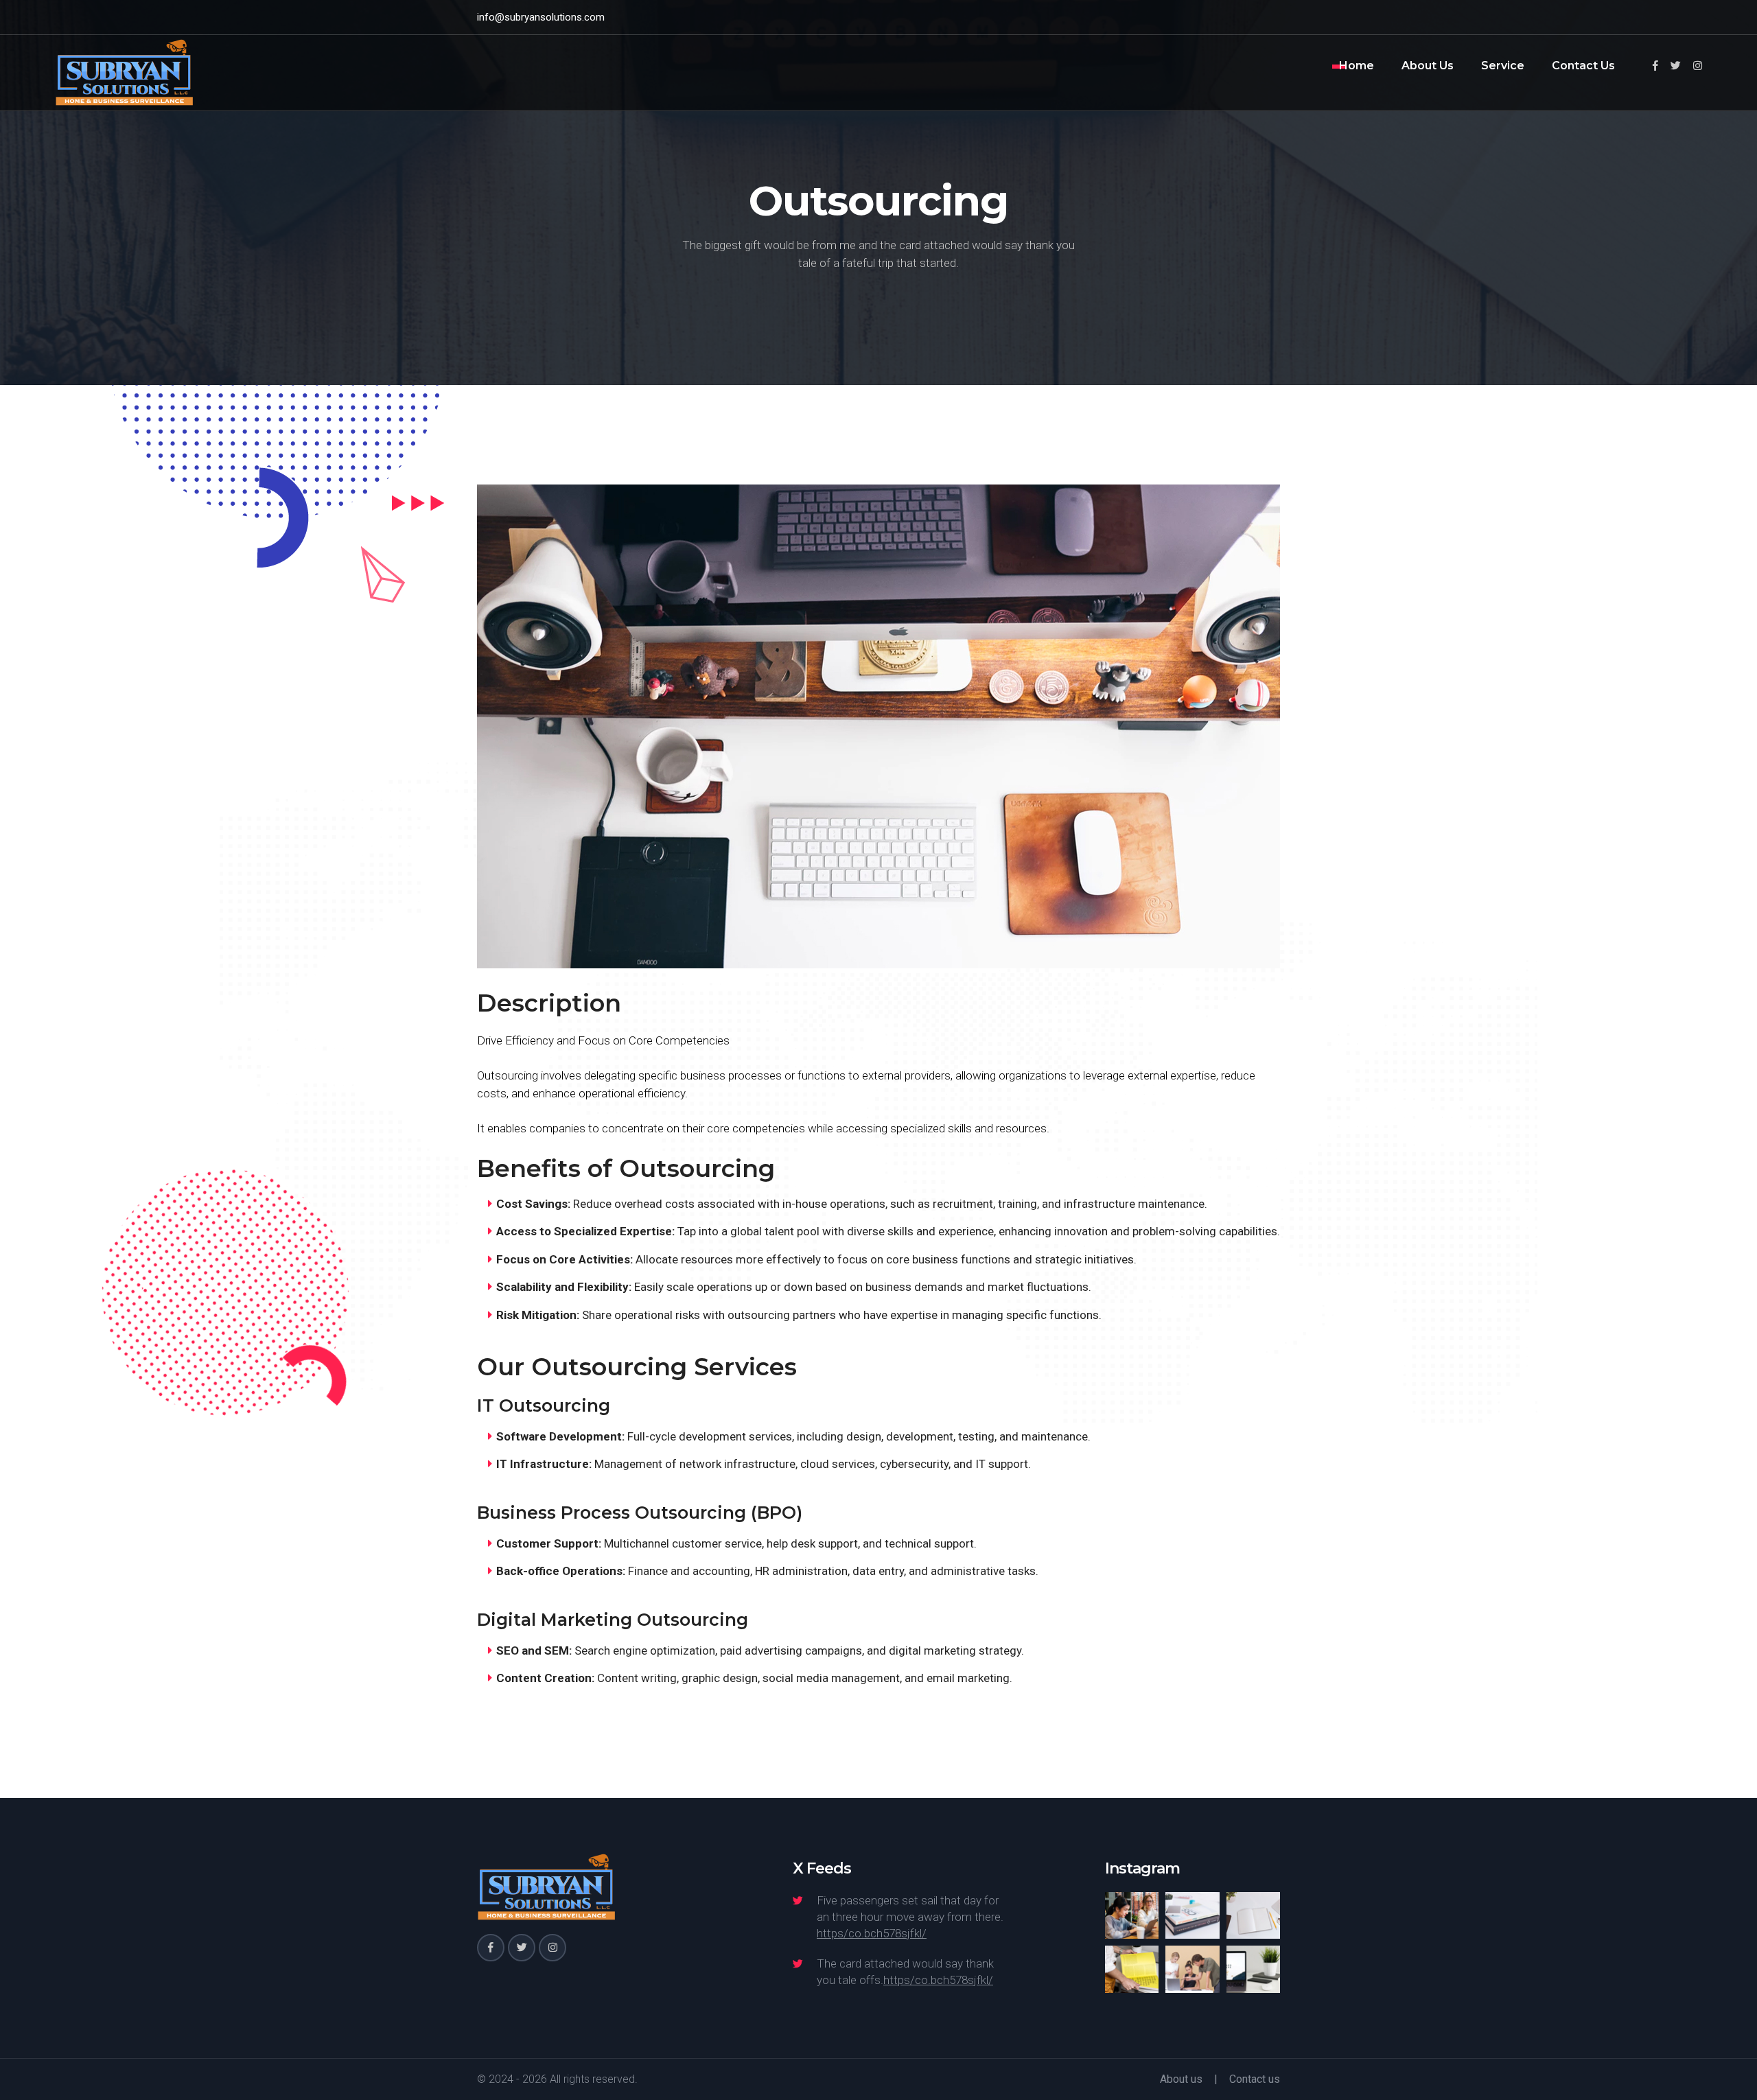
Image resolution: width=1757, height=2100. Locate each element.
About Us (1428, 66)
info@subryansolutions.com (541, 17)
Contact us (1255, 2079)
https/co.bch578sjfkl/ (872, 1933)
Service (1503, 66)
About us (1181, 2079)
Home (1357, 66)
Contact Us (1583, 66)
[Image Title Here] (1132, 1916)
